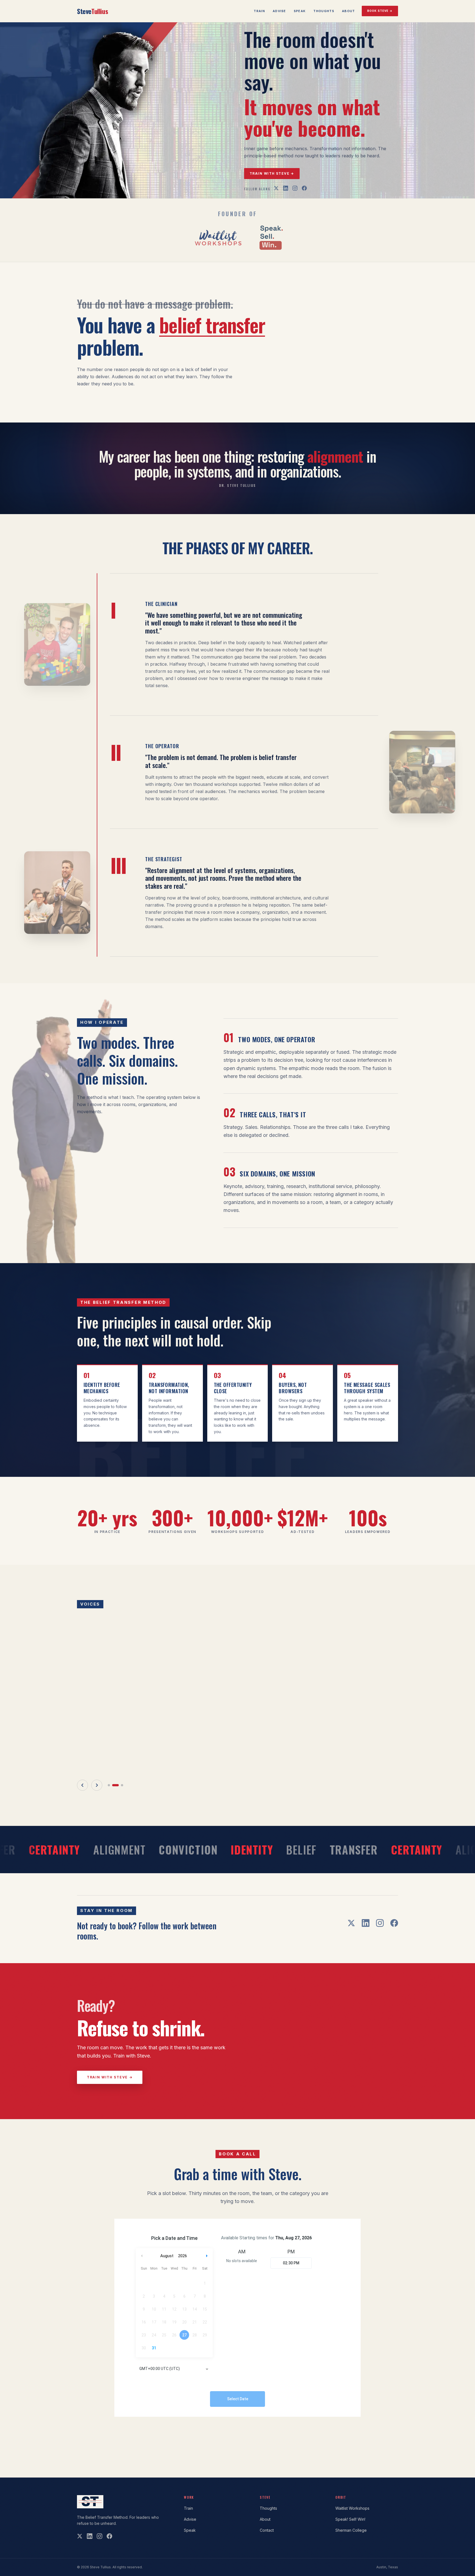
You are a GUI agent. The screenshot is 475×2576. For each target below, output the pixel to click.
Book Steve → (380, 11)
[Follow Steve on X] (276, 188)
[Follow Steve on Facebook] (304, 188)
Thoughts (324, 11)
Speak (300, 11)
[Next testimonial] (97, 1815)
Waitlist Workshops (352, 2508)
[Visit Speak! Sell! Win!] (271, 238)
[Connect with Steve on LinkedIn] (286, 188)
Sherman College (351, 2530)
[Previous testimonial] (82, 1815)
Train (259, 11)
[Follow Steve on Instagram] (295, 188)
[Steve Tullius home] (90, 2502)
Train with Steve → (272, 173)
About (349, 11)
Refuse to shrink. (141, 2057)
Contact (267, 2530)
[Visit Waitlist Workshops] (218, 238)
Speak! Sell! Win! (350, 2519)
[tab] (111, 1815)
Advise (279, 11)
